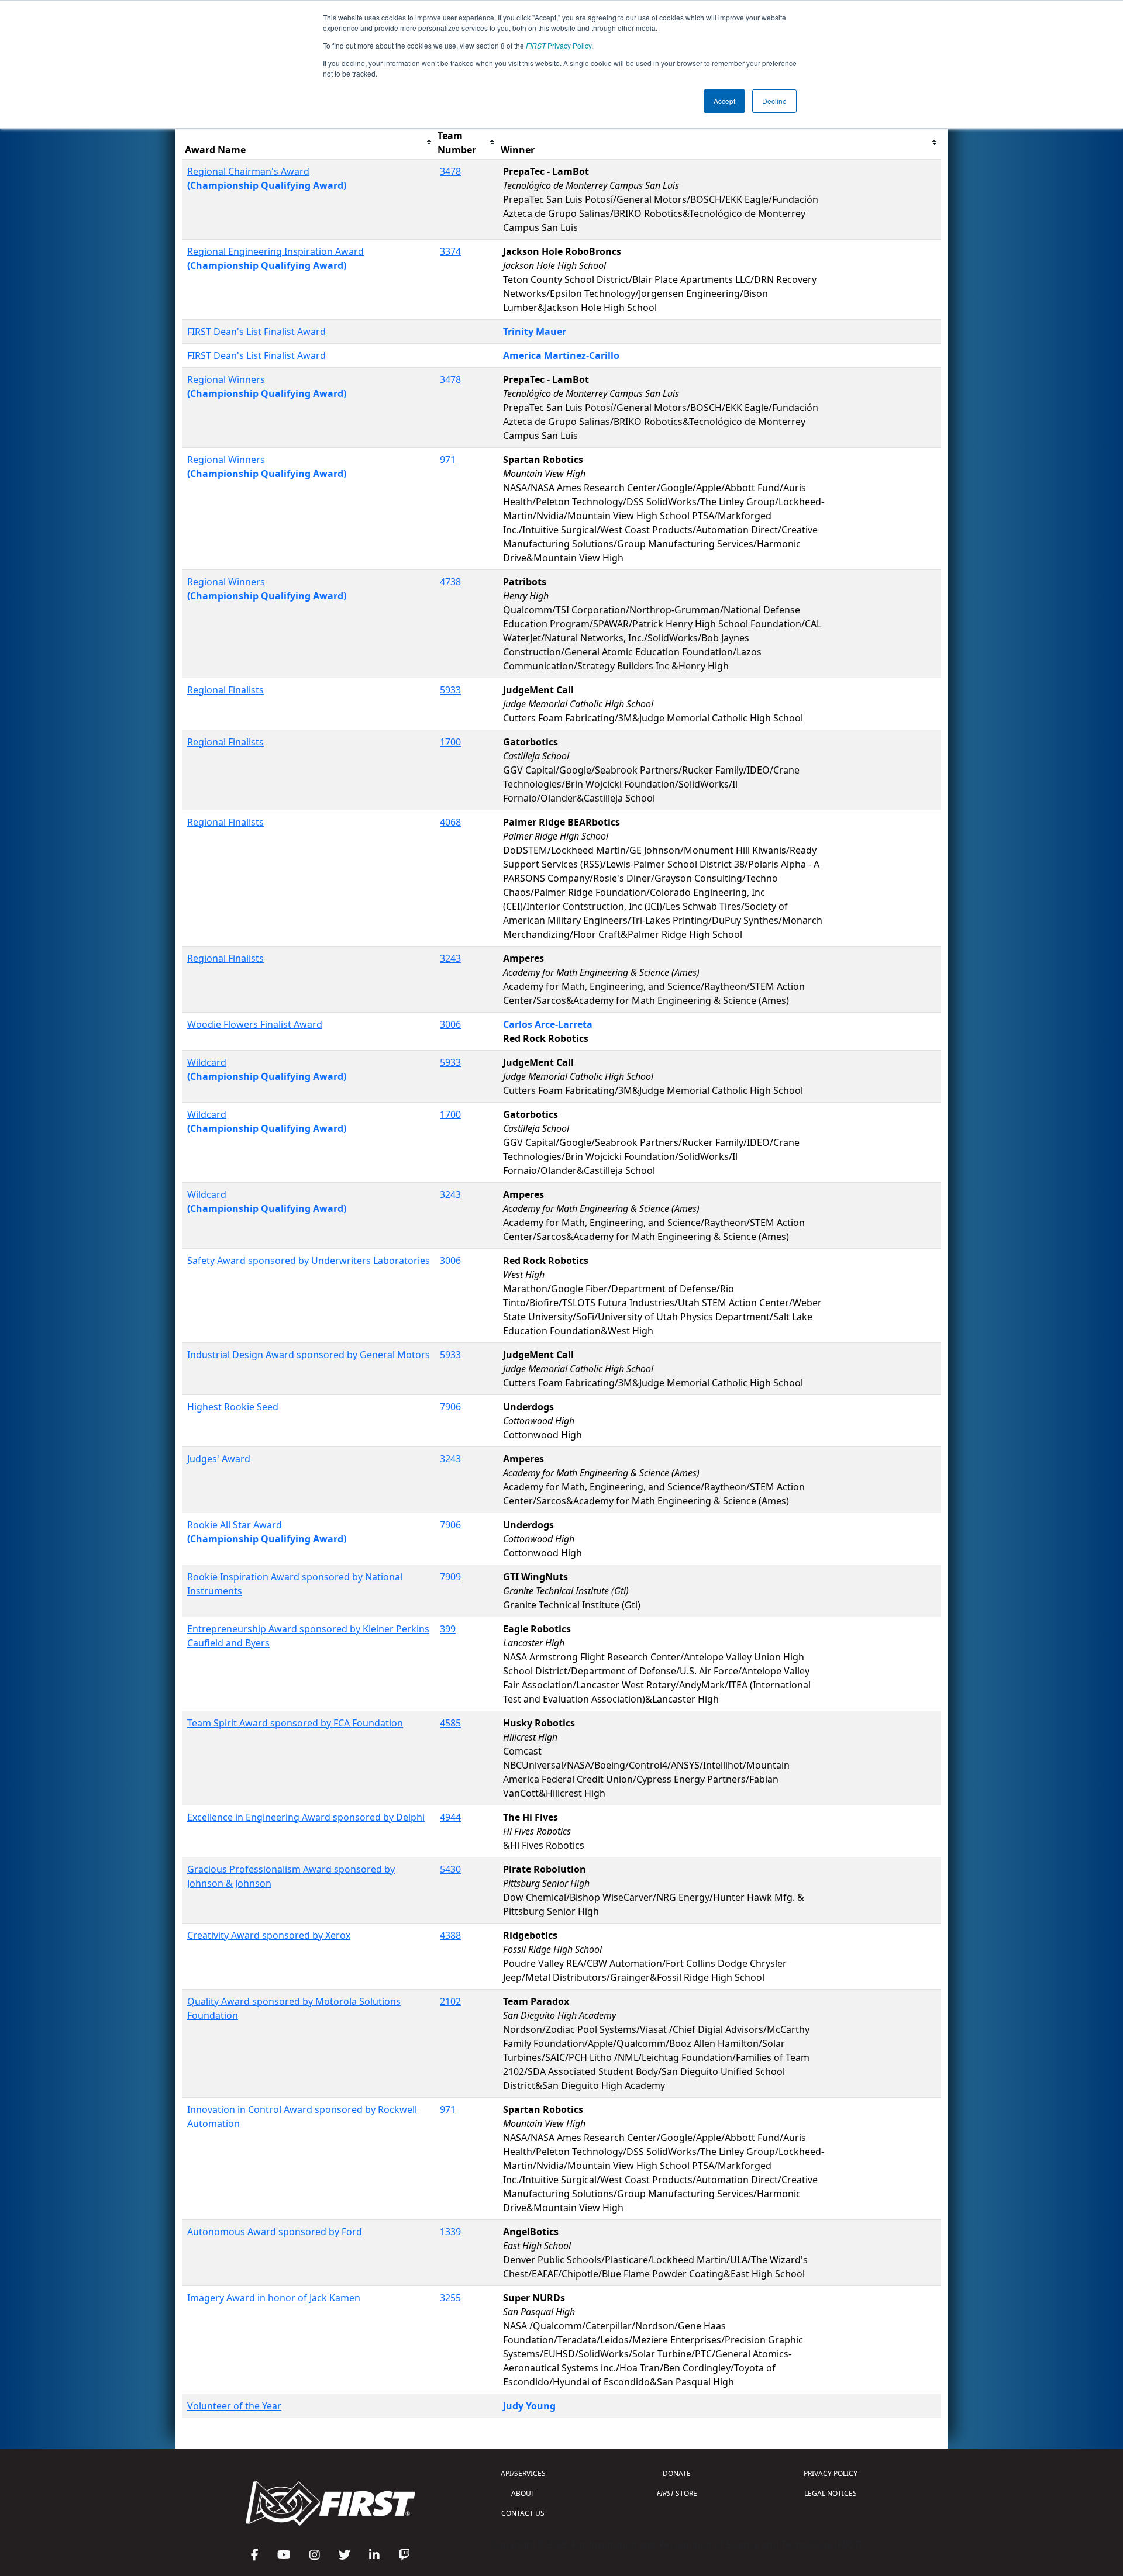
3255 (450, 2298)
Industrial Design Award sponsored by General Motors (309, 1355)
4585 (450, 1723)
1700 (450, 742)
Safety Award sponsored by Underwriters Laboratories (309, 1261)
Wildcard (207, 1062)
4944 (450, 1817)
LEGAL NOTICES (831, 2493)
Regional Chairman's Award (248, 171)
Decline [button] (774, 101)
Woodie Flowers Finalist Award (255, 1024)
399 (448, 1629)
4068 (450, 822)
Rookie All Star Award (235, 1525)
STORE (677, 2493)
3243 (450, 958)
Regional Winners (226, 379)
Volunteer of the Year (234, 2406)
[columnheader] (309, 143)
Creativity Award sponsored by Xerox (269, 1935)
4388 (450, 1935)
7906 (450, 1407)
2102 (450, 2001)
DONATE (677, 2473)
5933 (450, 690)
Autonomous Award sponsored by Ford (275, 2232)
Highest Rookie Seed (233, 1407)
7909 (450, 1577)
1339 (450, 2232)
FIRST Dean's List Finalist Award (256, 332)
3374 (450, 251)
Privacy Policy (559, 45)
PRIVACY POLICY (831, 2473)
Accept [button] (724, 101)
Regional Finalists (225, 690)
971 (448, 460)
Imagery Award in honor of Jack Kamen (274, 2298)
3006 (450, 1024)
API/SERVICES (523, 2473)
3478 (450, 171)
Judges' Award (219, 1459)
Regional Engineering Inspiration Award (275, 251)
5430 (450, 1869)
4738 (450, 582)
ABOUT (523, 2493)
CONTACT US (523, 2513)
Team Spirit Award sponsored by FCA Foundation (295, 1723)
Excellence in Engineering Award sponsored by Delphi (306, 1817)
